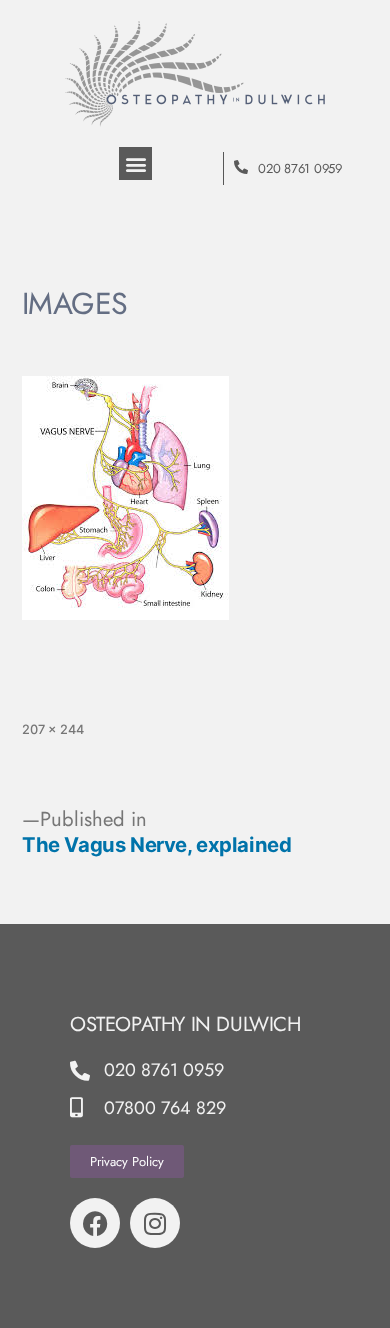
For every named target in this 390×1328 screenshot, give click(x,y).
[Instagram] (155, 1223)
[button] (135, 163)
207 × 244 (53, 729)
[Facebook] (95, 1223)
